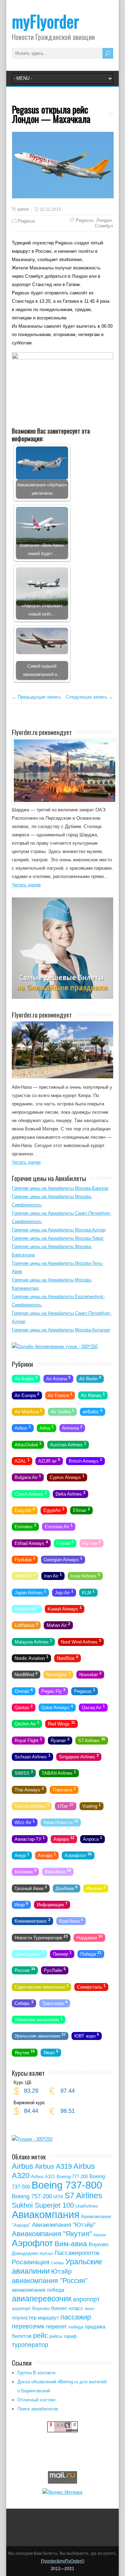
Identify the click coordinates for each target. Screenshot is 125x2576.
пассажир (76, 2317)
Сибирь (24, 2003)
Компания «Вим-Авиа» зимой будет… (42, 549)
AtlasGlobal (28, 1444)
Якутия (25, 2052)
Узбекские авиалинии (39, 2019)
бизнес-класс (67, 2308)
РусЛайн (55, 1970)
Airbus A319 (53, 2166)
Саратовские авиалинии (41, 1986)
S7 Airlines (92, 1740)
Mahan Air (58, 1625)
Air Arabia (26, 1378)
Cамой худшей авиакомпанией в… (42, 670)
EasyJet (25, 1510)
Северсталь (91, 1986)
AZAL (22, 1461)
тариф (70, 2336)
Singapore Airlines (79, 1756)
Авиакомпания (46, 2214)
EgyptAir (54, 1510)
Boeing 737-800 (67, 2185)
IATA (58, 2197)
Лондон (104, 220)
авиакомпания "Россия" (50, 2281)
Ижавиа (96, 1888)
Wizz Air (25, 1822)
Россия (25, 1970)
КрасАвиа (71, 1921)
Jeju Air (64, 1592)
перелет (56, 2327)
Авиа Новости (61, 1822)
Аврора (64, 1838)
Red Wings (61, 1723)
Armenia (72, 1428)
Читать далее (26, 885)
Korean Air (27, 1608)
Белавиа (25, 1871)
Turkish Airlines (32, 1806)
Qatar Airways (57, 1707)
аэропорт (86, 2299)
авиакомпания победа (38, 2290)
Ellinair (81, 1510)
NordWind (26, 1674)
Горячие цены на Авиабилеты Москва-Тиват (58, 1238)
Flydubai (25, 1559)
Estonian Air (59, 1526)
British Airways (85, 1461)
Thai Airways (29, 1789)
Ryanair (60, 1740)
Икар (21, 1904)
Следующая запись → (90, 697)
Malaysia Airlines (33, 1641)
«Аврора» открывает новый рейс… (42, 610)
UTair (66, 1806)
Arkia (47, 1428)
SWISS (24, 1773)
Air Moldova (28, 1411)
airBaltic (93, 1411)
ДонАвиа (66, 1888)
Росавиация (31, 2262)
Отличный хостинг (37, 2400)
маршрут (48, 2318)
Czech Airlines (31, 1493)
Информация (52, 1904)
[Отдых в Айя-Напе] (62, 1077)
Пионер (62, 1954)
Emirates (25, 1526)
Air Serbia (62, 1411)
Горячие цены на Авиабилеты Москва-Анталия (61, 1330)
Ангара (47, 1855)
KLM (88, 1592)
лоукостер (24, 2318)
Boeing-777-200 (72, 2177)
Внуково (98, 2244)
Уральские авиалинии (40, 2035)
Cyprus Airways (67, 1477)
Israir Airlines (85, 1575)
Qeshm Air (27, 1723)
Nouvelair (90, 1674)
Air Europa (27, 1395)
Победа (91, 1954)
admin (23, 209)
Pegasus (27, 221)
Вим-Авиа (58, 1871)
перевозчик (28, 2326)
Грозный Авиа (31, 1888)
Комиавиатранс (32, 1921)
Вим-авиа (71, 2244)
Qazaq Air (93, 1707)
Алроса (93, 1838)
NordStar (68, 1658)
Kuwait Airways (65, 1608)
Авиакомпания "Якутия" (52, 2234)
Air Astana (58, 1378)
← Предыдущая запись (36, 697)
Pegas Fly (53, 1690)
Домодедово (25, 2253)
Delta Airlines (70, 1493)
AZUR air (49, 1461)
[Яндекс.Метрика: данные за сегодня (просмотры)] (62, 2492)
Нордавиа (89, 1937)
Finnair (65, 1542)
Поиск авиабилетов (38, 2409)
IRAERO (25, 1575)
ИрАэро (46, 2253)
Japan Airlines (30, 1592)
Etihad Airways (31, 1542)
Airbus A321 (43, 2177)
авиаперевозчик (42, 2299)
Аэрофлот (78, 1855)
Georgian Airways (63, 1559)
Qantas (24, 1707)
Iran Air (53, 1575)
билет (90, 2309)
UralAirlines (87, 2206)
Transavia (64, 1789)
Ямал (51, 2052)
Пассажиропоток (77, 2253)
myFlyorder (45, 21)
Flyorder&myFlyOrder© (63, 2561)
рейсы (56, 2336)
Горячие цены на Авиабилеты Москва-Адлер (59, 1230)
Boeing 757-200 (32, 2196)
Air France (60, 1395)
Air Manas (93, 1395)
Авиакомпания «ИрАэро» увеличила (42, 489)
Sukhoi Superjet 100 (43, 2205)
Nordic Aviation (31, 1658)
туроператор (30, 2345)
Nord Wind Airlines (81, 1641)
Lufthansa (26, 1625)
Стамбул (104, 226)
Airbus (23, 1428)
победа (76, 2327)
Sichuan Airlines (32, 1756)
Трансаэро (55, 2003)
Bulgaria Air (28, 1477)
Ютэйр (61, 2271)
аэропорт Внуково (31, 2309)
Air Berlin (90, 1378)
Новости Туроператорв (41, 1937)
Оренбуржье (29, 1954)
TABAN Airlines (59, 1773)
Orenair (24, 1690)
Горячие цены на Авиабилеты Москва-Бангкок (60, 1188)
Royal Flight (28, 1740)
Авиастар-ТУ (30, 1838)
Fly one (91, 1542)
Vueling (91, 1806)
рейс (40, 2335)
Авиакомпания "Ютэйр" (64, 2225)
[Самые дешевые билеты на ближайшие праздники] (62, 997)
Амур (22, 1855)
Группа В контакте (36, 2373)
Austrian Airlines (68, 1444)
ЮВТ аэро (87, 2035)
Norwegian (58, 1674)
